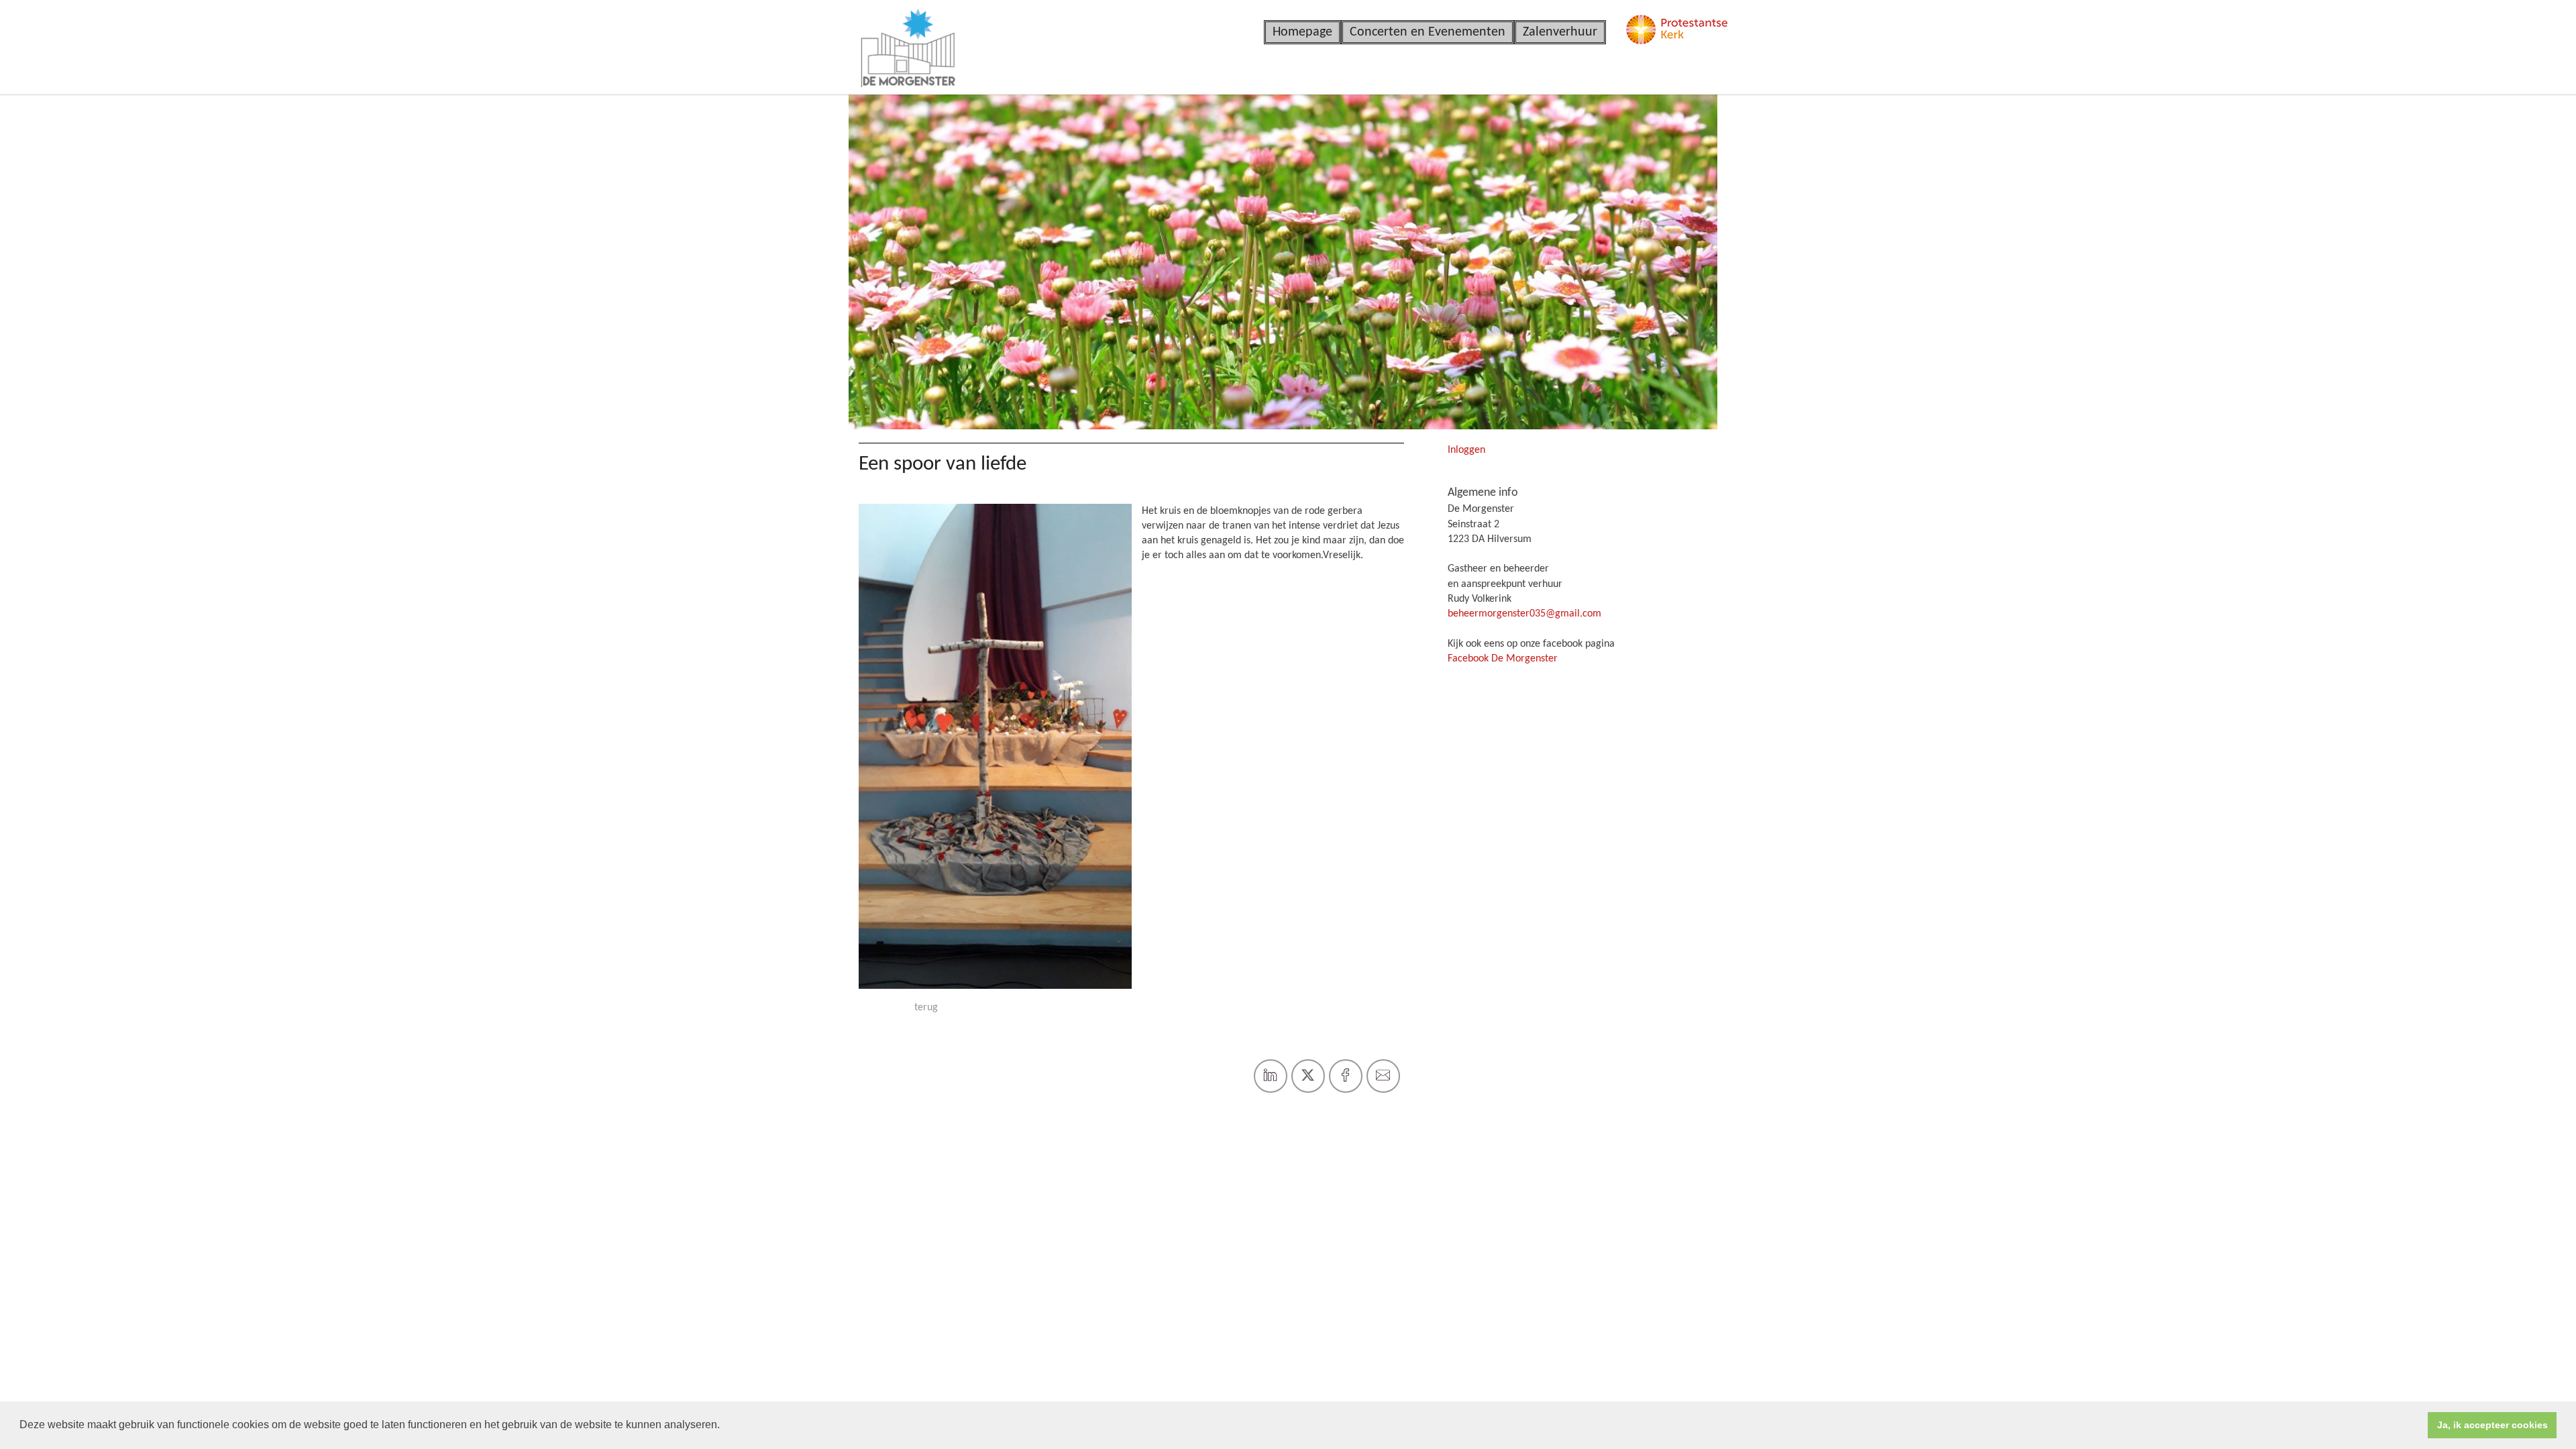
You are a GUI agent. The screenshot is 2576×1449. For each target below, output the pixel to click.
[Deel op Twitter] (1308, 1076)
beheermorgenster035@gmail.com (1524, 614)
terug (926, 1008)
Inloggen (1466, 450)
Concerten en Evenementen (1428, 32)
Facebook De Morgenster (1503, 659)
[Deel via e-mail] (1383, 1076)
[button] (724, 1426)
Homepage (1302, 32)
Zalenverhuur (1560, 32)
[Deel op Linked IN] (1271, 1076)
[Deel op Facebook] (1346, 1076)
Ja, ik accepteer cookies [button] (2492, 1425)
